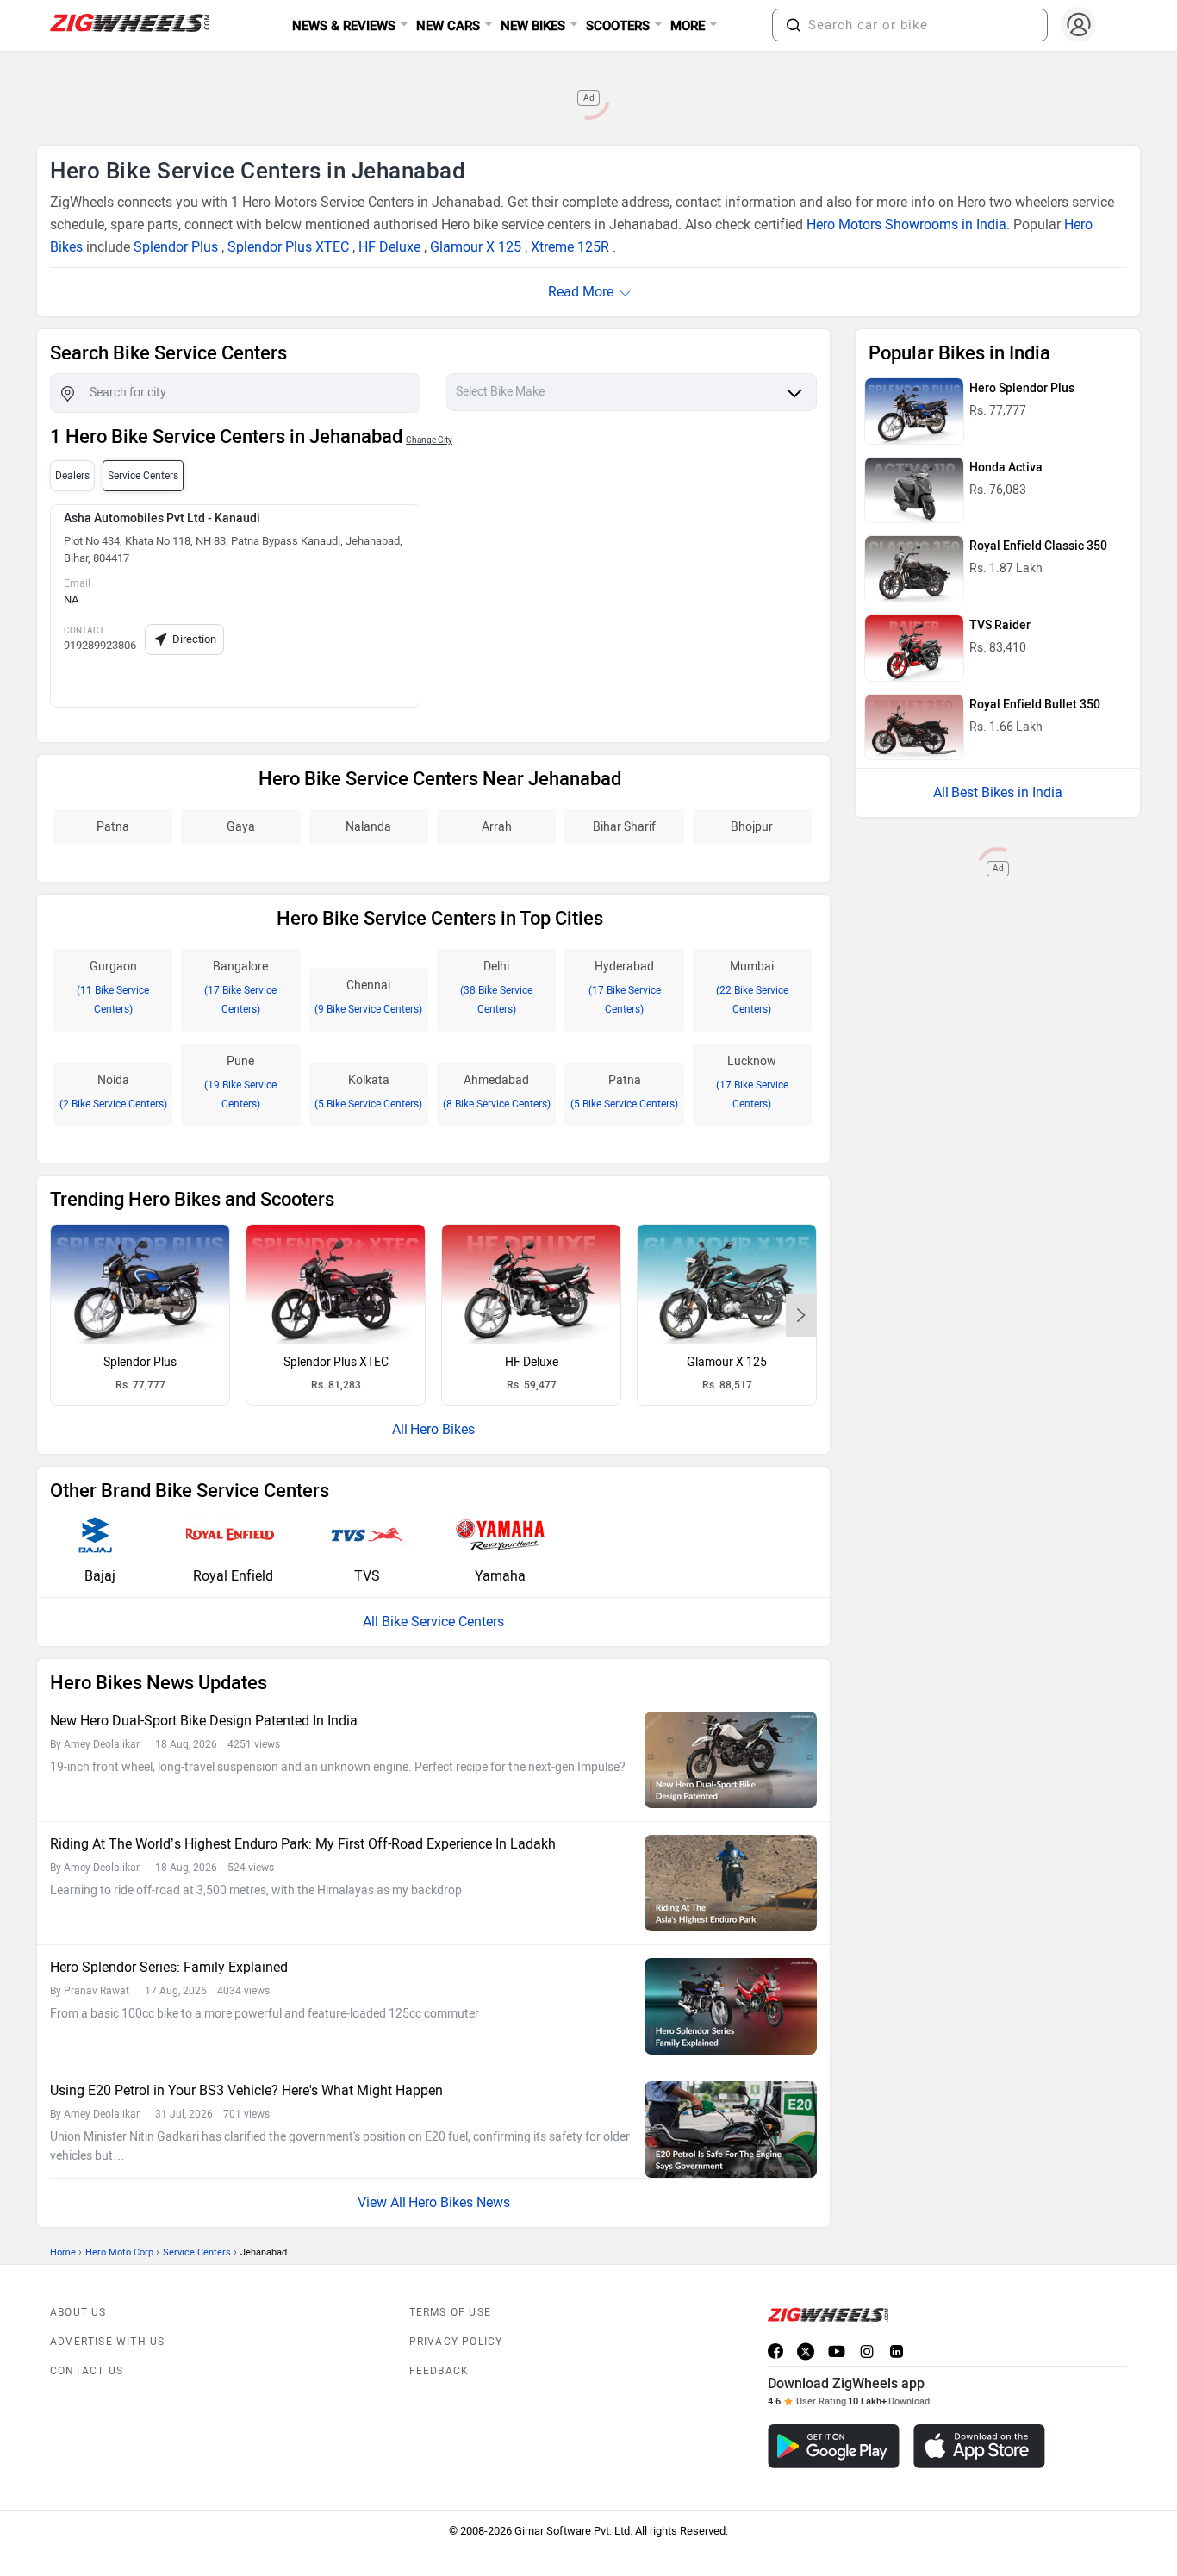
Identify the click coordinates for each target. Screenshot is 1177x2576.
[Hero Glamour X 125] (727, 1284)
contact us (87, 2371)
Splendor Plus (176, 247)
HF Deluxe (389, 247)
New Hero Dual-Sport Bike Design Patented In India (204, 1721)
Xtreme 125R (570, 247)
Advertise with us (107, 2342)
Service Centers (197, 2252)
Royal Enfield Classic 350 (1038, 546)
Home (63, 2252)
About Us (78, 2312)
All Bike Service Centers (433, 1622)
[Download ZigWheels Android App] (834, 2446)
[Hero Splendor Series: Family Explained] (731, 2006)
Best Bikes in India (1007, 792)
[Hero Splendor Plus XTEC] (336, 1284)
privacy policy (456, 2342)
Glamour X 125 (476, 247)
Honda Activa (1006, 468)
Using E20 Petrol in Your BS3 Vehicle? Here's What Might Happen (246, 2090)
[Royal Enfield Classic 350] (914, 569)
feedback (439, 2371)
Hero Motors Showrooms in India (906, 225)
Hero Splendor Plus (1022, 388)
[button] (794, 25)
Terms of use (450, 2312)
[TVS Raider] (914, 648)
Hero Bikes (442, 1429)
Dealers (72, 476)
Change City (429, 440)
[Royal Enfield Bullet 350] (914, 727)
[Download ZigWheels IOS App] (979, 2446)
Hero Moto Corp (119, 2252)
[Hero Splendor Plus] (140, 1284)
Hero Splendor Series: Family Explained (169, 1967)
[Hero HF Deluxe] (531, 1284)
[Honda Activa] (914, 490)
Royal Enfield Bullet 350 (1035, 705)
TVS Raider (1000, 625)
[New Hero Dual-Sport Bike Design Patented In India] (731, 1760)
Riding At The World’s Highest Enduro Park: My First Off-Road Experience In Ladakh (303, 1844)
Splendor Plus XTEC (288, 247)
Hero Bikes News (459, 2202)
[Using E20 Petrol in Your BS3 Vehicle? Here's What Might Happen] (731, 2130)
